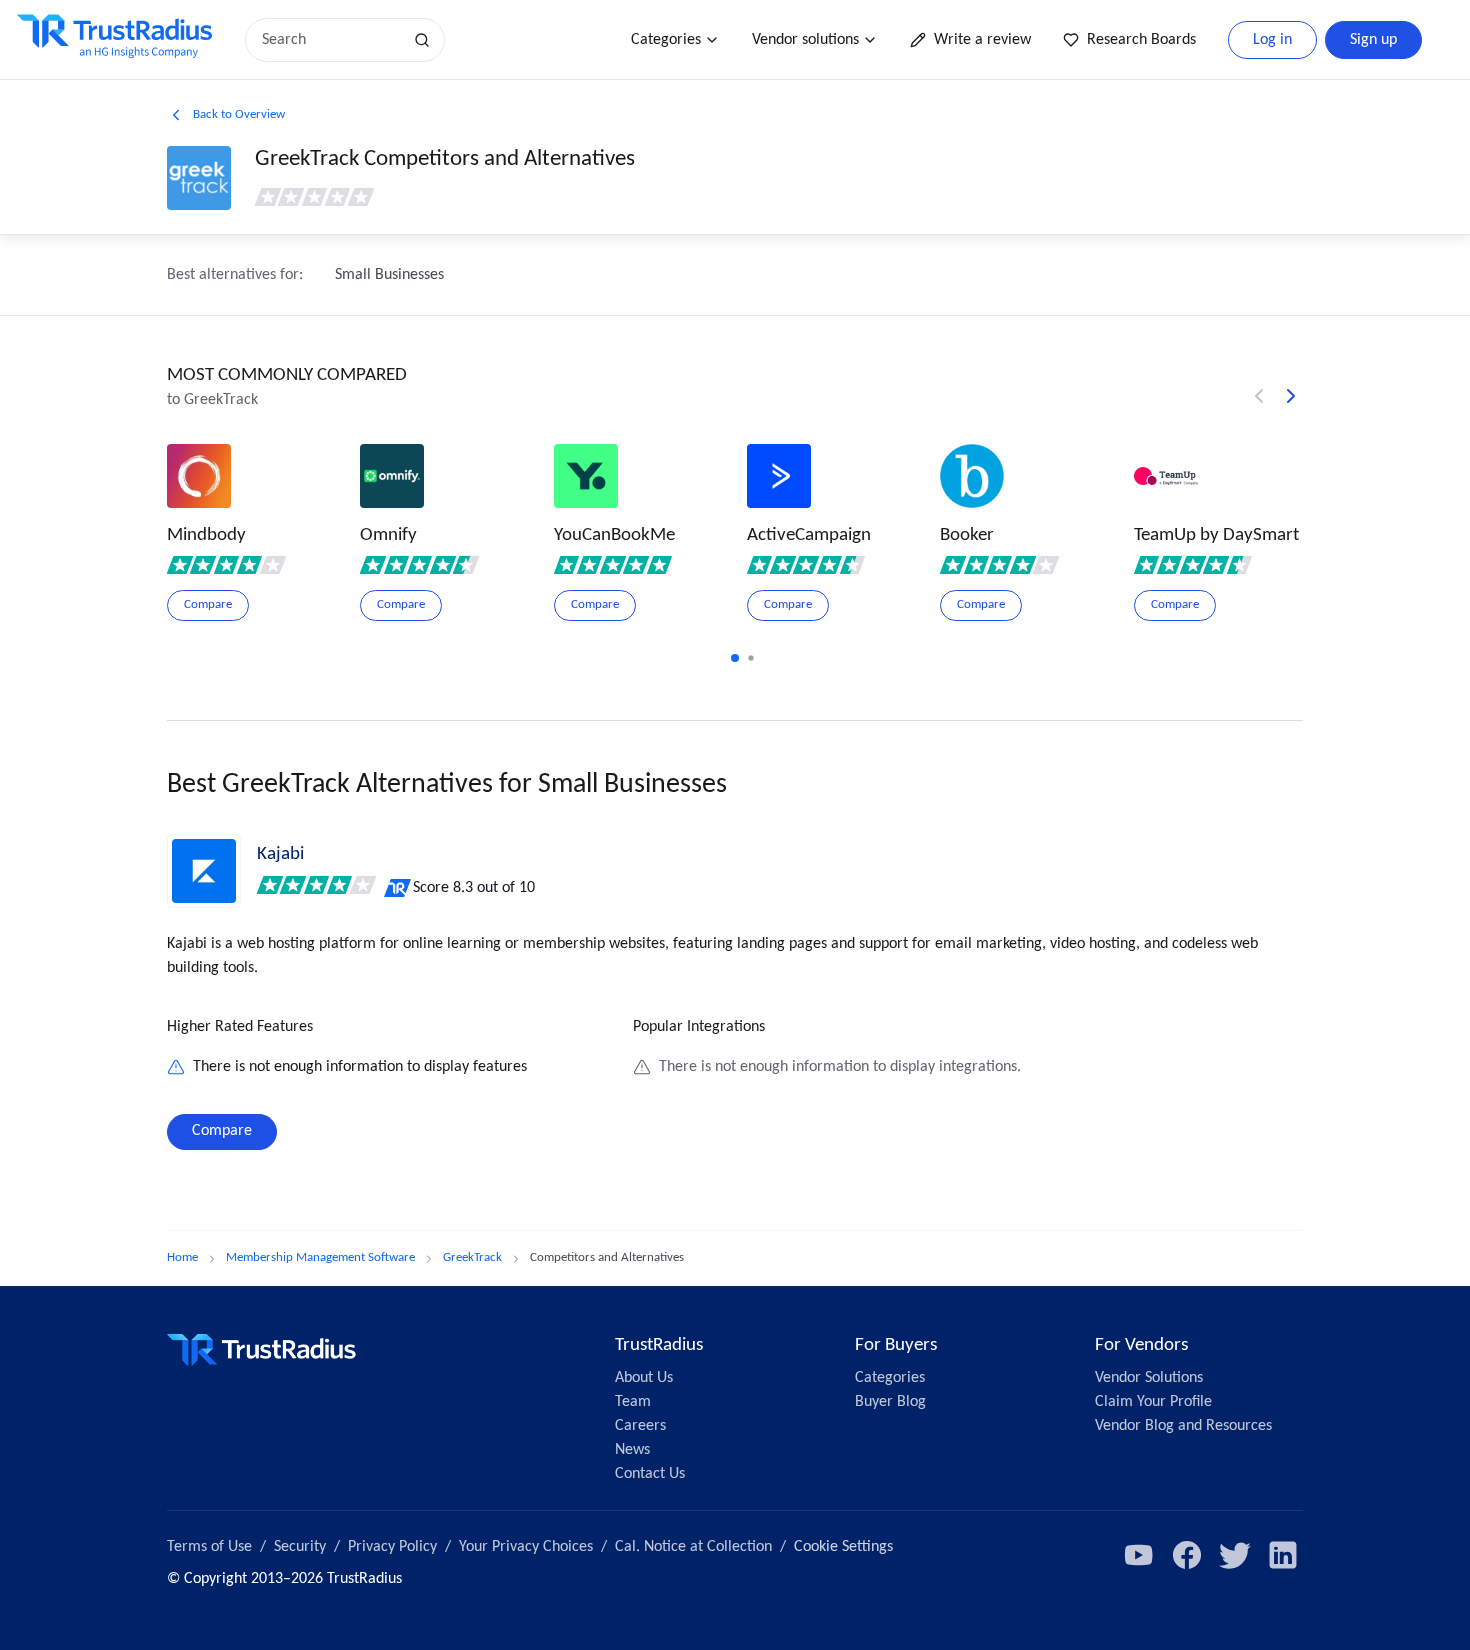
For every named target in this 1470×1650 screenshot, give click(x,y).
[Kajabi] (204, 871)
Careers (640, 1426)
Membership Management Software (320, 1257)
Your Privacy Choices (526, 1547)
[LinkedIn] (1283, 1555)
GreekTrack (472, 1257)
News (632, 1450)
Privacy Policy (392, 1547)
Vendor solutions (805, 40)
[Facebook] (1187, 1555)
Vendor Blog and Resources (1183, 1426)
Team (633, 1402)
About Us (644, 1378)
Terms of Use (209, 1547)
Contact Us (650, 1474)
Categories (666, 40)
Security (300, 1547)
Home (182, 1257)
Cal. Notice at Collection (693, 1547)
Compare (222, 1131)
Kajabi (280, 854)
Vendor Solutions (1149, 1378)
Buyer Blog (890, 1402)
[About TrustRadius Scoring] (398, 888)
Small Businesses (389, 275)
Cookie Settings (843, 1547)
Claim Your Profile (1153, 1402)
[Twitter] (1235, 1555)
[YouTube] (1139, 1555)
